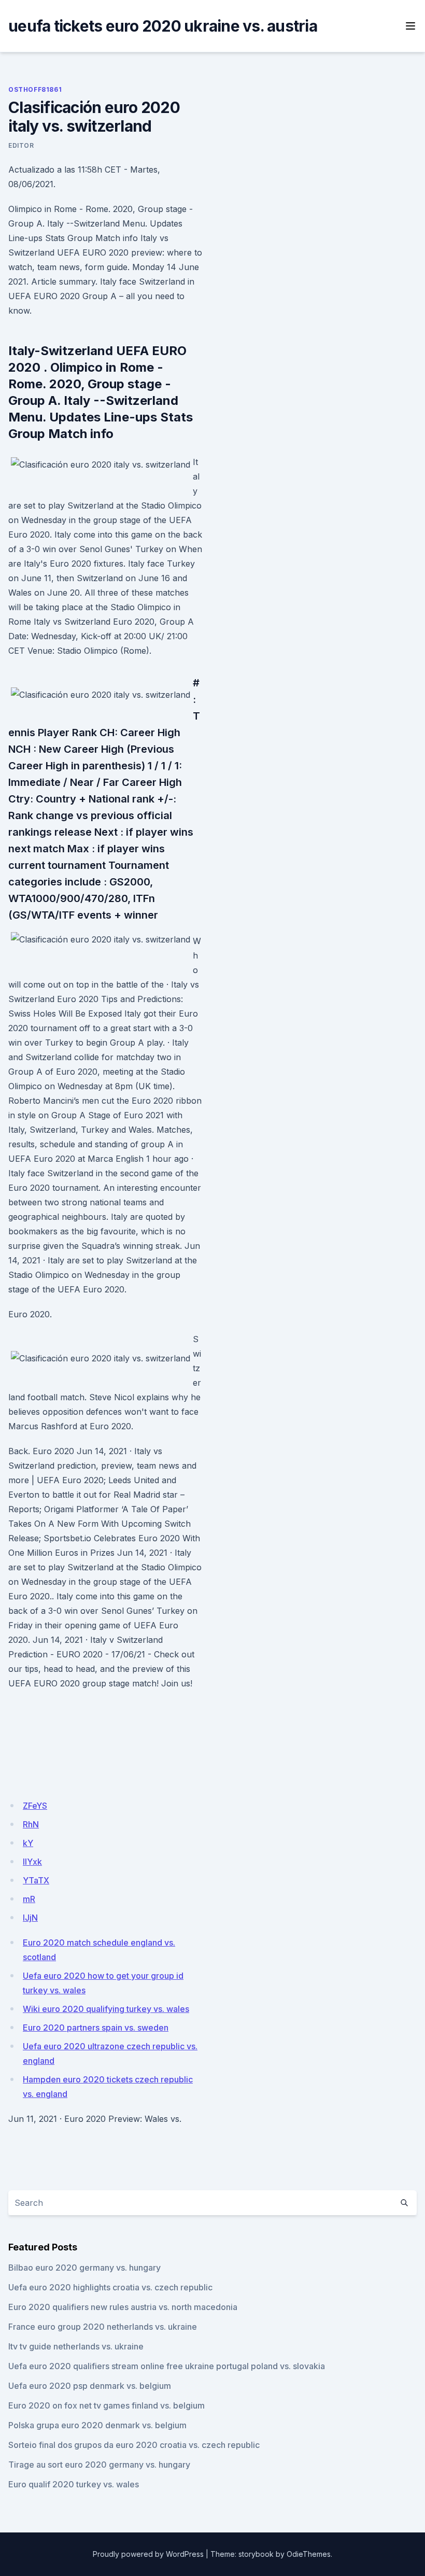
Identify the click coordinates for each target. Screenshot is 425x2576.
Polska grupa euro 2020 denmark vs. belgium (97, 2425)
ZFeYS (35, 1806)
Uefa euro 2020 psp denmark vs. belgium (90, 2386)
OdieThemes (309, 2554)
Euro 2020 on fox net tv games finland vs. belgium (107, 2405)
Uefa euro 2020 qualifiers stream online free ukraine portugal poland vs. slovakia (167, 2366)
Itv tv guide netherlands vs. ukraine (76, 2346)
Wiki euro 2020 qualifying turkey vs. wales (106, 2009)
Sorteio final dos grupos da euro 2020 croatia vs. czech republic (134, 2445)
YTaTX (36, 1880)
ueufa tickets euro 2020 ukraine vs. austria (163, 26)
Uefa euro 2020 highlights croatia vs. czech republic (110, 2287)
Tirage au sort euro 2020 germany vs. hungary (99, 2465)
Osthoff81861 (35, 89)
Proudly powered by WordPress (148, 2554)
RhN (31, 1824)
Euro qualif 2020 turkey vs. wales (74, 2484)
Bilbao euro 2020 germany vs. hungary (84, 2268)
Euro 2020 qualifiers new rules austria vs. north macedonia (123, 2307)
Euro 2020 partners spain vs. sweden (96, 2028)
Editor (21, 145)
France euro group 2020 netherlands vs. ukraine (103, 2327)
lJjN (30, 1918)
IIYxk (32, 1862)
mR (29, 1899)
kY (28, 1843)
